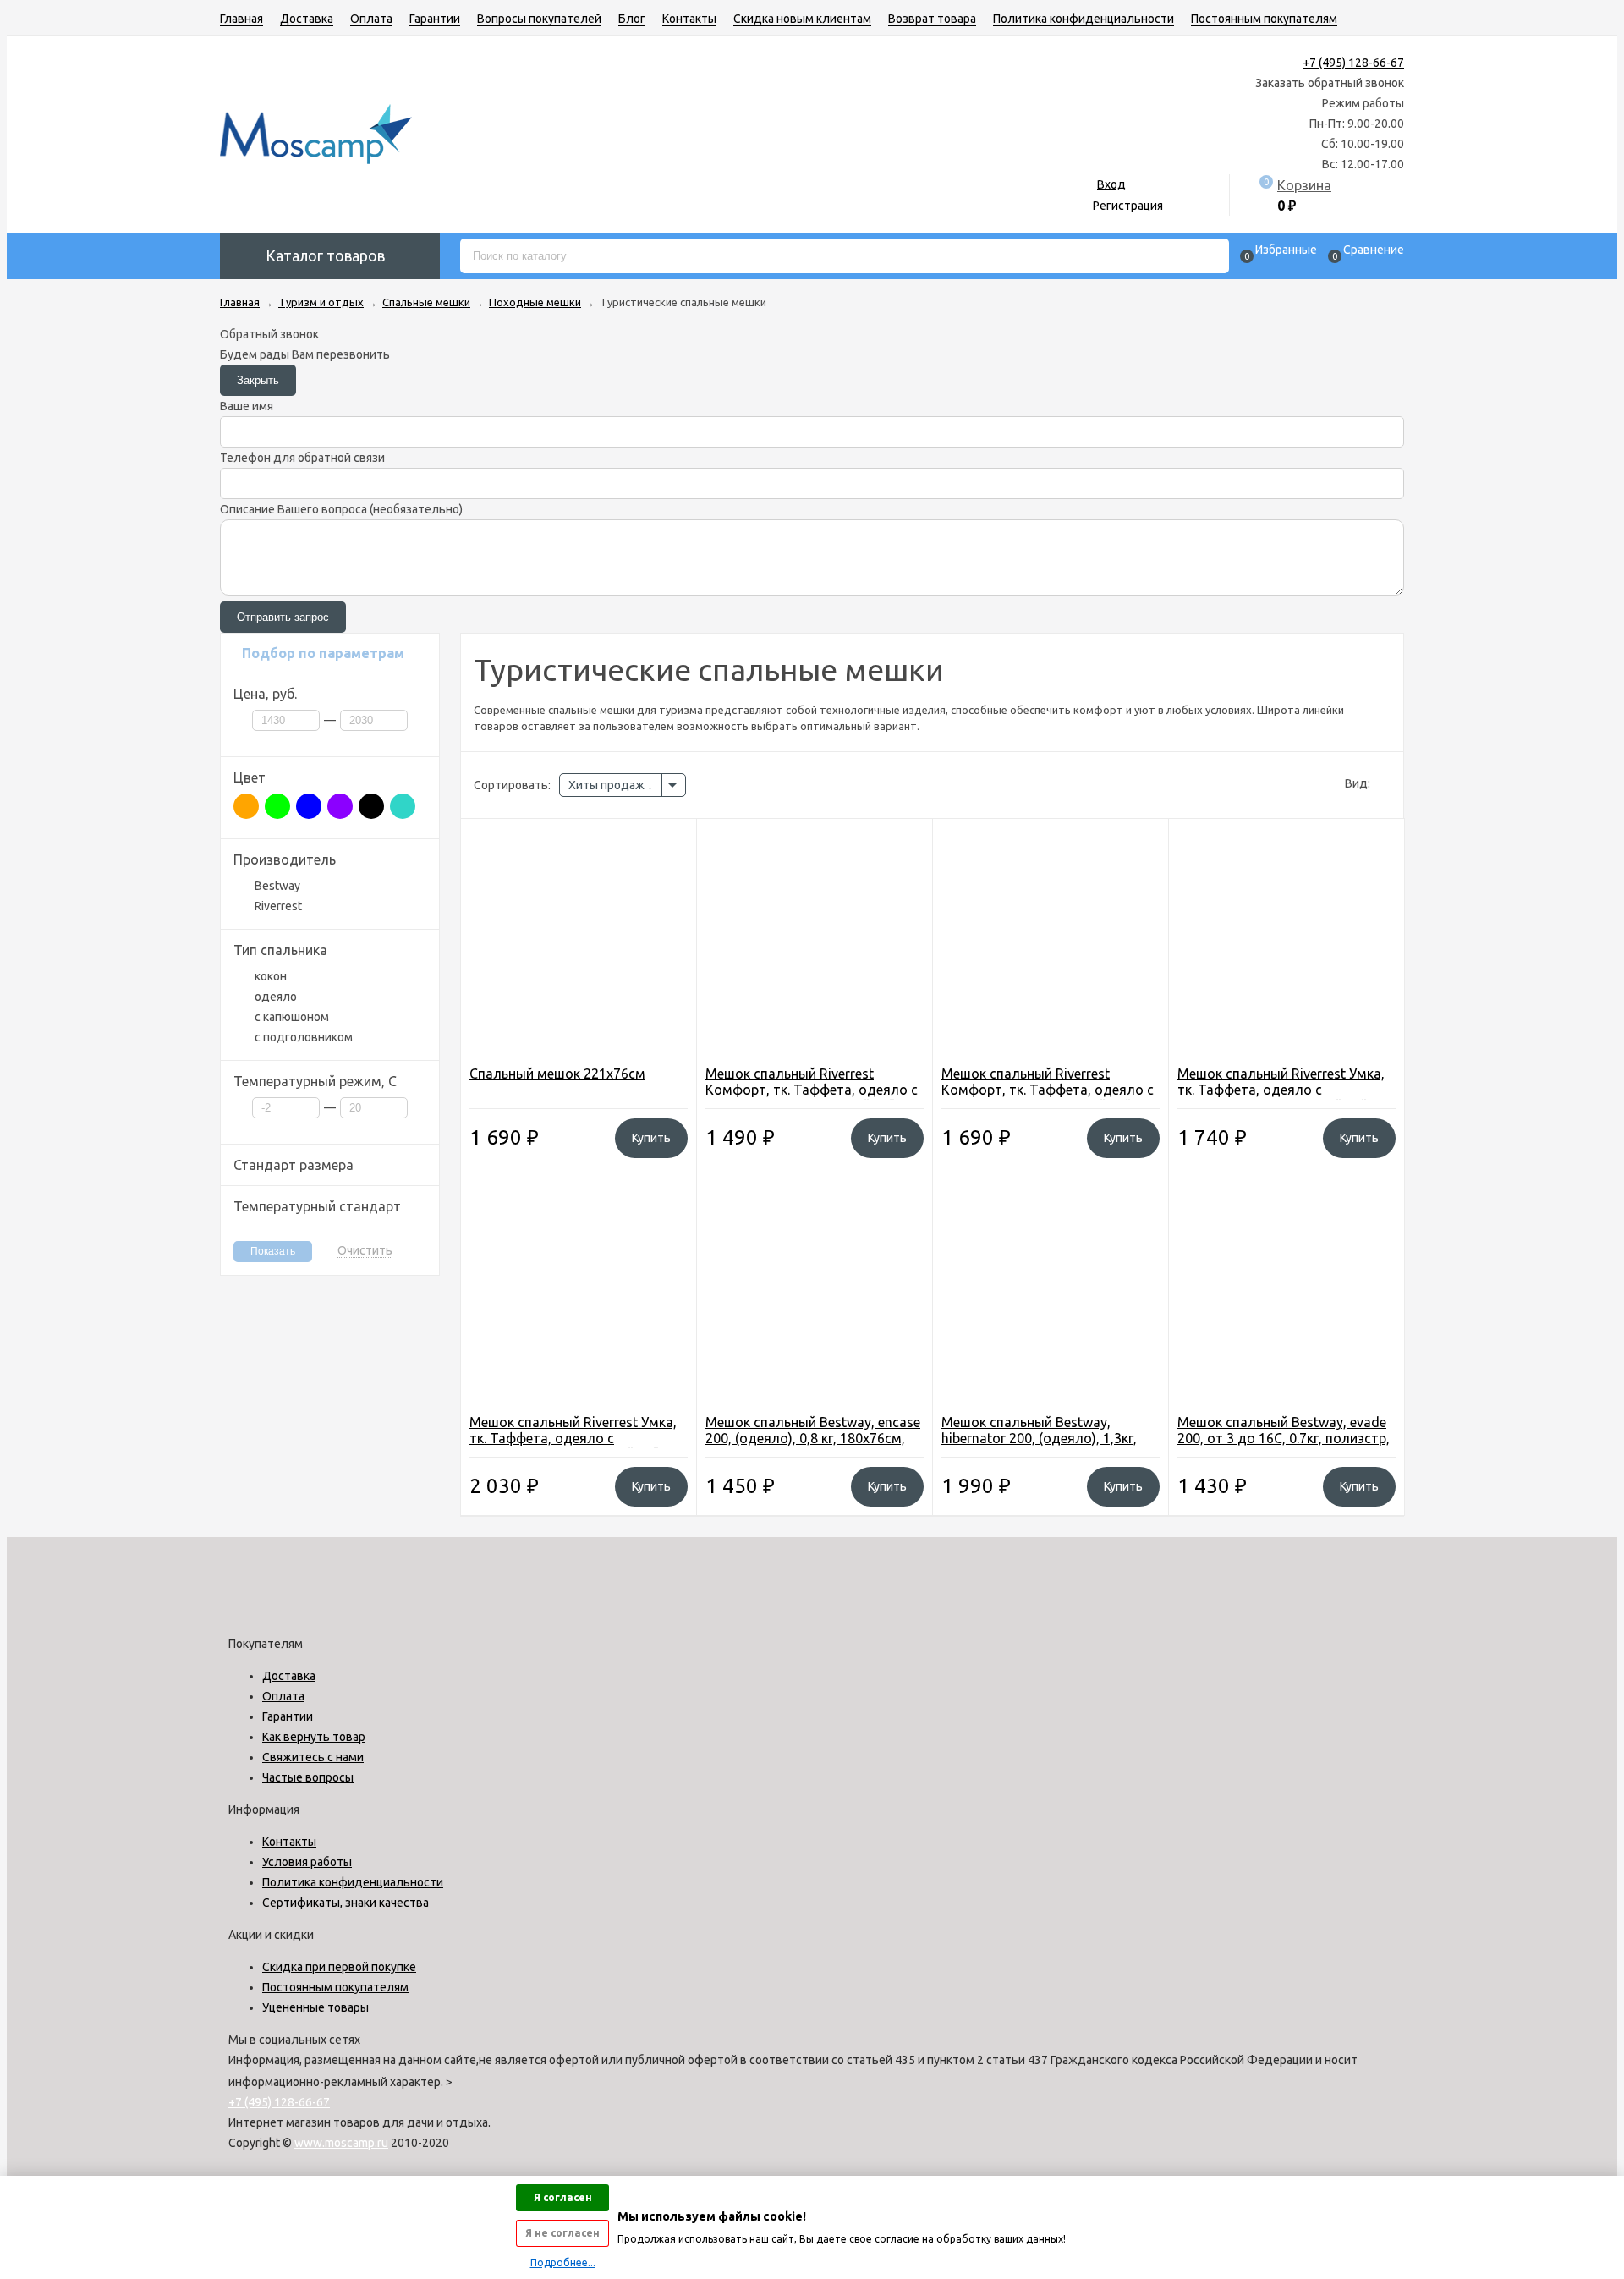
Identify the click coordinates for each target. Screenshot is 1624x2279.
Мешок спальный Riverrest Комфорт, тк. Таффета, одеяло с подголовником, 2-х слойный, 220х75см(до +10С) (812, 1098)
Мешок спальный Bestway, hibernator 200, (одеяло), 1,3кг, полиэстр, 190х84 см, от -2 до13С (1050, 1438)
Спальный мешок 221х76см (557, 1074)
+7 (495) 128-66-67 (1353, 63)
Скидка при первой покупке (339, 1967)
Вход (1111, 184)
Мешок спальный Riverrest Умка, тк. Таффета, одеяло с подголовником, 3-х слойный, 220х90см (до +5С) (573, 1446)
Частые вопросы (308, 1777)
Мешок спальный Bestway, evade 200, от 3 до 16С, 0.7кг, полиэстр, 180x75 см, (1284, 1438)
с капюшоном (292, 1017)
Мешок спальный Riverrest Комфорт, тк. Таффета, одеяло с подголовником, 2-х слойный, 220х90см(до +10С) (1048, 1098)
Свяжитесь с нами (313, 1757)
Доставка (307, 19)
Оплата (371, 19)
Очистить (365, 1251)
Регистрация (1128, 206)
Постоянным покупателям (1264, 19)
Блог (632, 19)
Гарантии (435, 19)
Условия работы (307, 1862)
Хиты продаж (608, 785)
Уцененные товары (315, 2007)
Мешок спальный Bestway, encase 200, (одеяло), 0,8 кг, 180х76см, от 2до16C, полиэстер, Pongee (813, 1438)
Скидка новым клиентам (802, 19)
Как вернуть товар (314, 1737)
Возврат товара (932, 19)
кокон (271, 976)
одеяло (276, 997)
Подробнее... (563, 2263)
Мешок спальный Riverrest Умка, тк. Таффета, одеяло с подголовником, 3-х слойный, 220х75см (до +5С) (1281, 1098)
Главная (241, 19)
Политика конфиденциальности (1084, 19)
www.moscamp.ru (341, 2143)
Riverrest (278, 906)
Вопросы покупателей (539, 19)
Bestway (277, 886)
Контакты (689, 19)
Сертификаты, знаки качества (346, 1903)
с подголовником (304, 1037)
